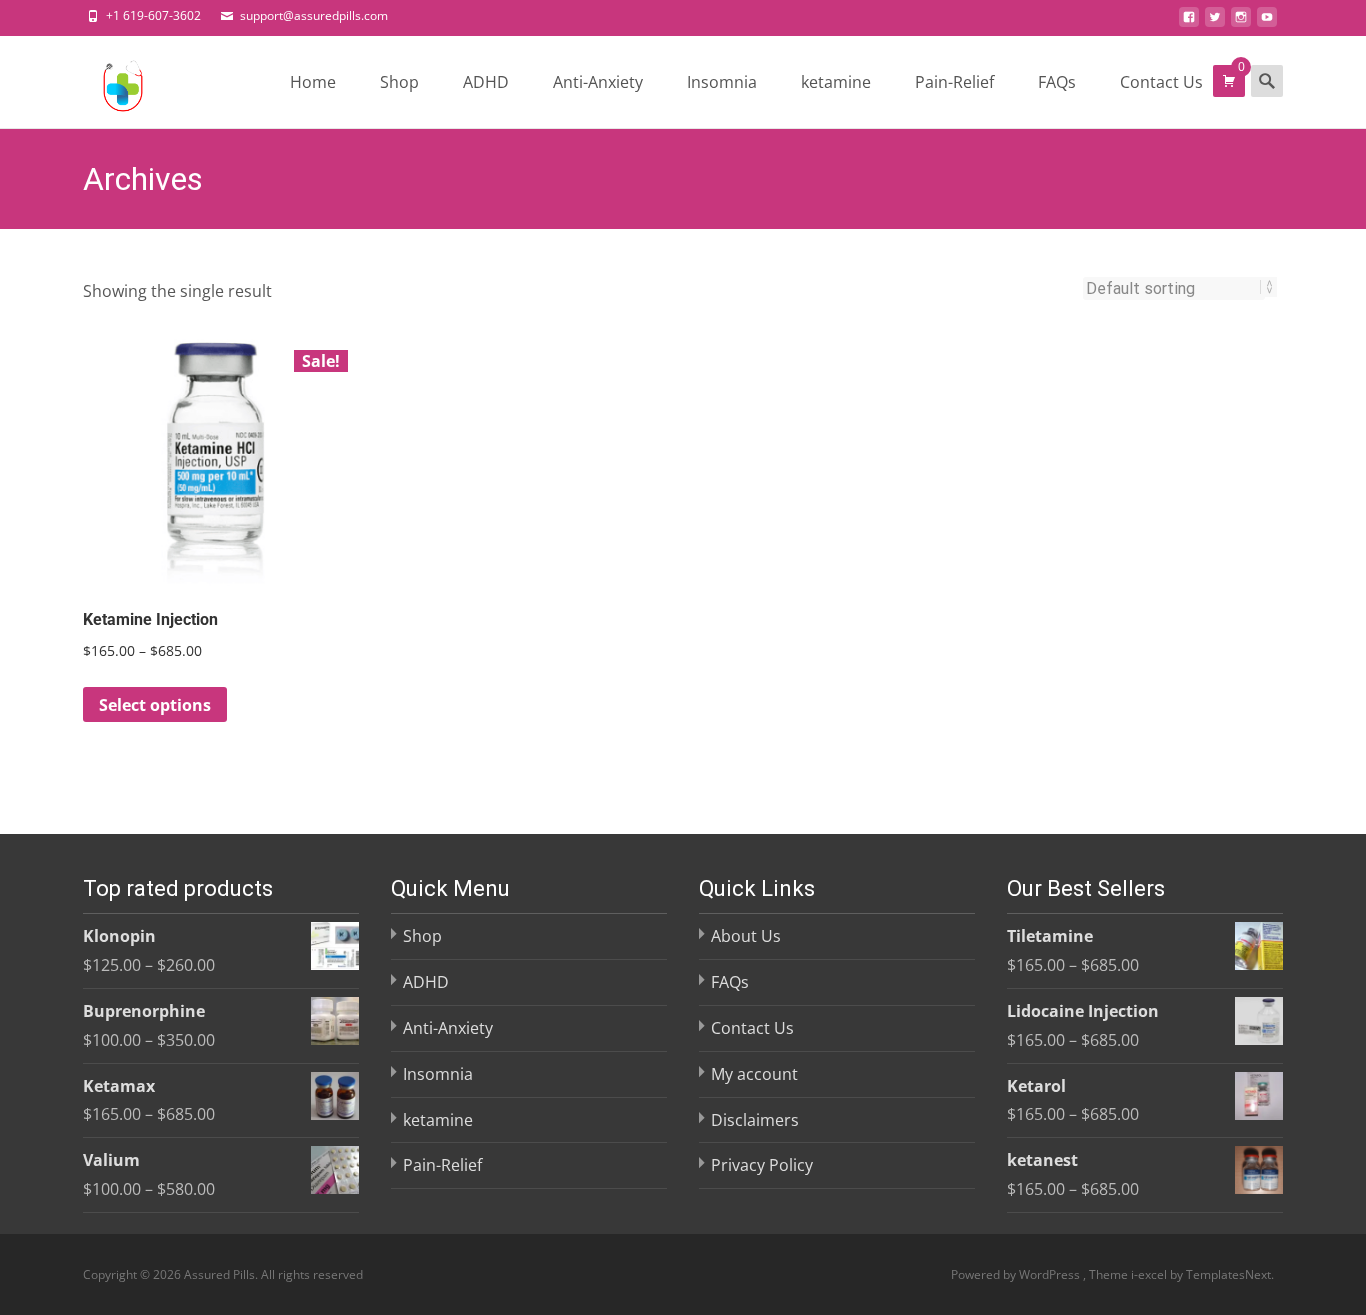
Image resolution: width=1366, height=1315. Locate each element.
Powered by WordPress (1017, 1274)
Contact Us (1161, 82)
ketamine (836, 82)
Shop (399, 82)
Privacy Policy (762, 1165)
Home (313, 82)
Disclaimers (755, 1120)
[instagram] (1241, 23)
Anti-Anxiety (598, 82)
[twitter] (1215, 23)
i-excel (1150, 1274)
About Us (746, 936)
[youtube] (1267, 23)
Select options (155, 705)
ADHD (486, 82)
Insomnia (722, 82)
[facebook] (1189, 23)
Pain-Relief (954, 82)
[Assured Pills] (107, 81)
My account (754, 1074)
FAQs (1057, 82)
